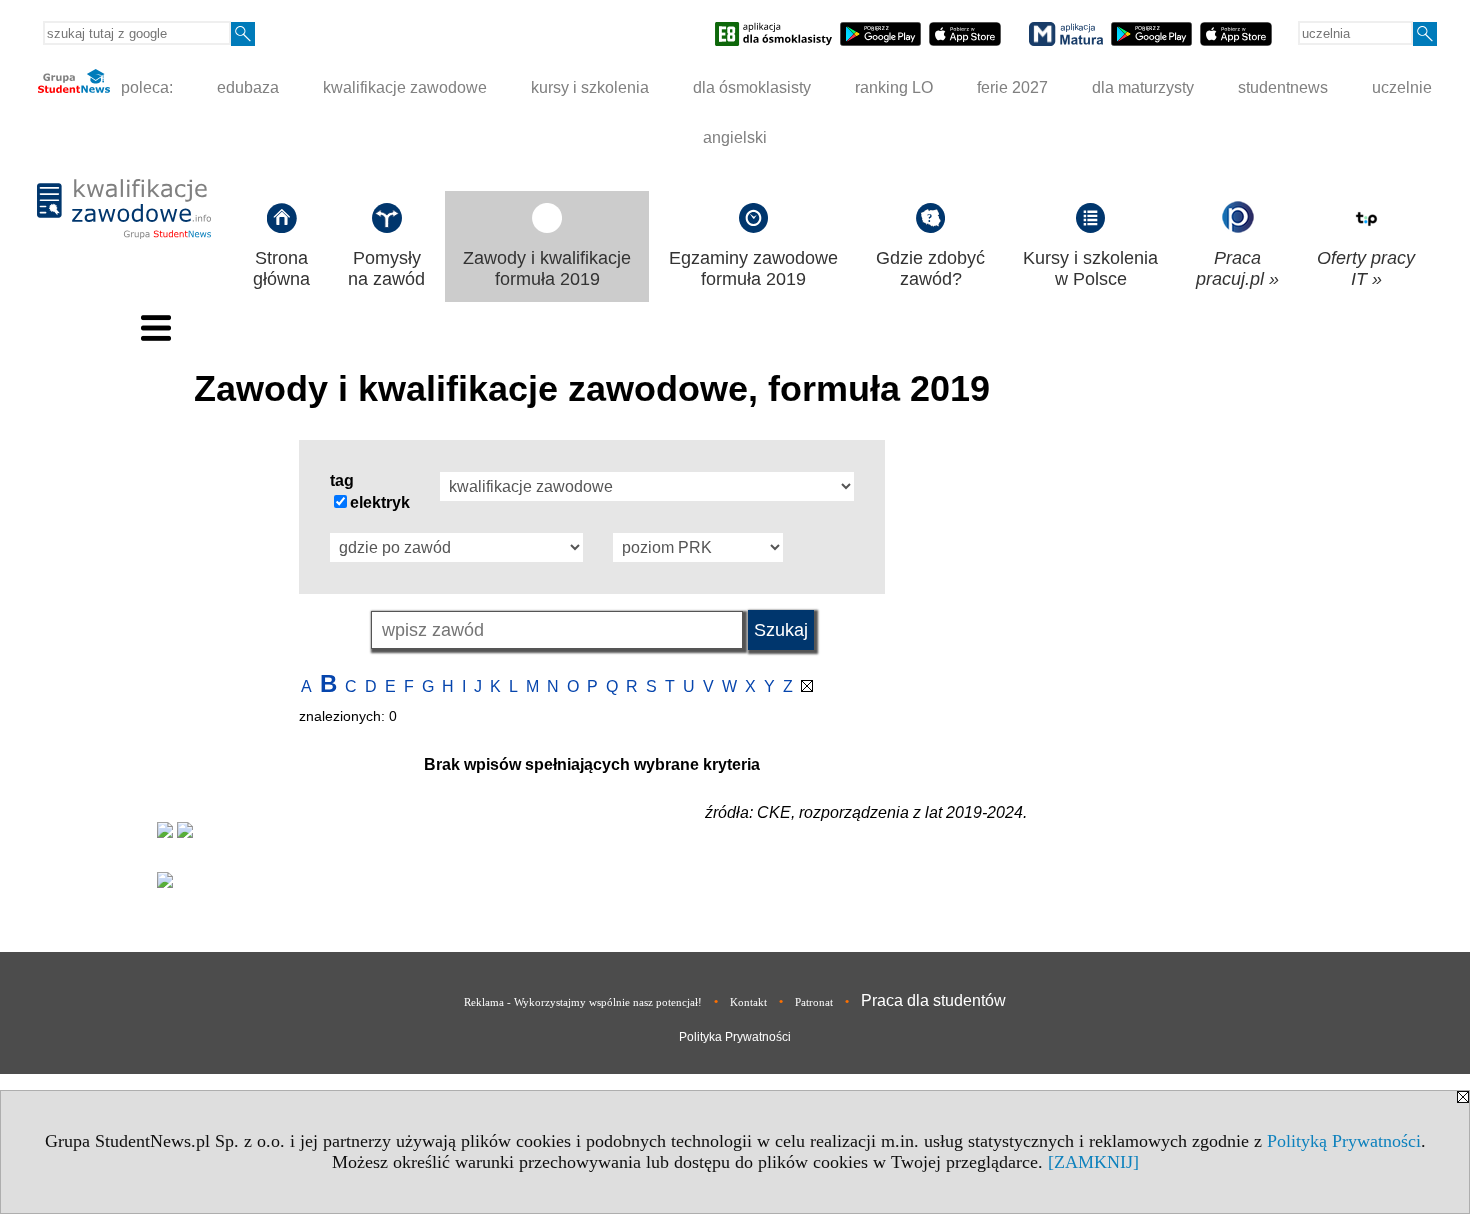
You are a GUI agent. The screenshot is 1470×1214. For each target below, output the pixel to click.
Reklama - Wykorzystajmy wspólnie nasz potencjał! (583, 1002)
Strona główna (281, 268)
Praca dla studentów (933, 1000)
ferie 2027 (1012, 87)
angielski (735, 137)
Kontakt (748, 1002)
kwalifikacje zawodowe (405, 87)
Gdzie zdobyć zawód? (930, 268)
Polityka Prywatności (735, 1037)
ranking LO (894, 87)
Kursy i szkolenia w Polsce (1090, 268)
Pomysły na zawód (386, 268)
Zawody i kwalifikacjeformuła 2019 (547, 268)
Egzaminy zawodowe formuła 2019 (753, 268)
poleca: (145, 87)
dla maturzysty (1143, 87)
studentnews (1283, 87)
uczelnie (1402, 87)
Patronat (814, 1002)
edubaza (248, 87)
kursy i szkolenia (590, 87)
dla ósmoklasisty (752, 87)
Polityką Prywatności (1344, 1141)
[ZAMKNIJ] (1093, 1162)
